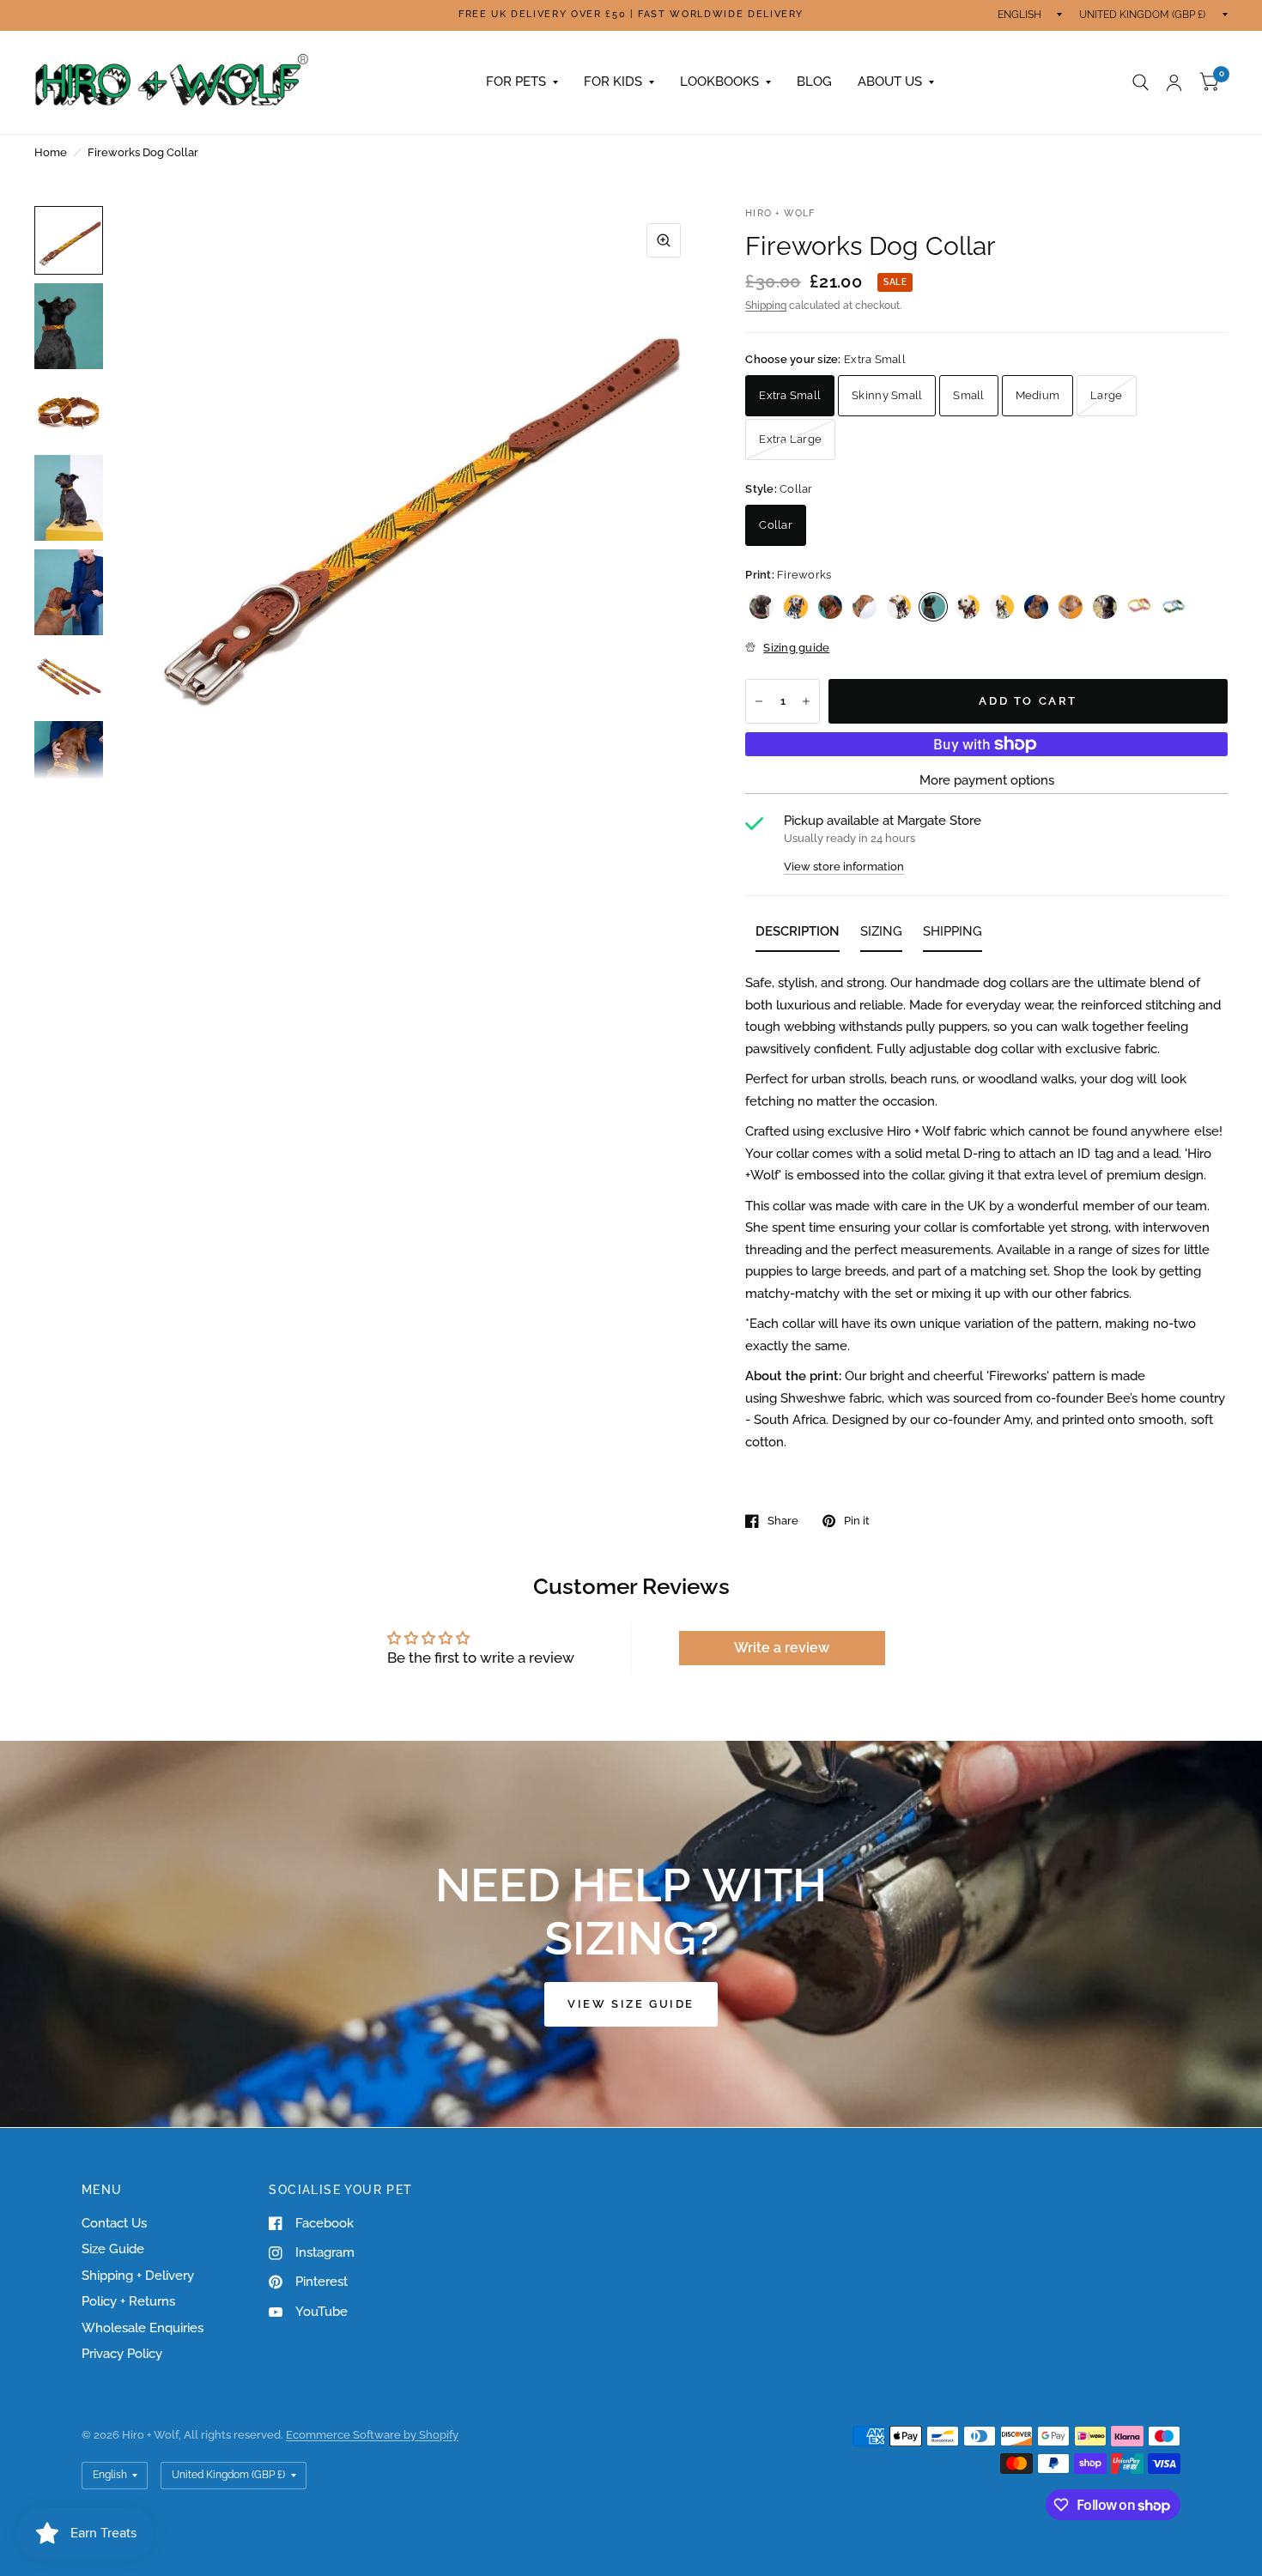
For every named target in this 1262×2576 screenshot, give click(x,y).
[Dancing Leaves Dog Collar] (1174, 607)
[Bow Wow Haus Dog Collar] (1071, 607)
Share (783, 1521)
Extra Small (790, 395)
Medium (1038, 395)
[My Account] (1174, 82)
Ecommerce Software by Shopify (372, 2435)
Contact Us (114, 2223)
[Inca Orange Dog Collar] (830, 607)
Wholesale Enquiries (143, 2328)
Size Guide (113, 2249)
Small (968, 395)
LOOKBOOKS (719, 82)
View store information (844, 867)
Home (51, 152)
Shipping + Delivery (138, 2276)
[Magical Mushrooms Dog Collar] (1105, 607)
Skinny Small (887, 395)
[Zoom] (664, 240)
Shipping (766, 306)
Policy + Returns (128, 2301)
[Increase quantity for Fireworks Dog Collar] (806, 701)
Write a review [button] (782, 1648)
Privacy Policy (122, 2354)
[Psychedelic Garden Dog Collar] (1139, 607)
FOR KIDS (613, 82)
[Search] (1141, 82)
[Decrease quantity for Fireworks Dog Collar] (759, 701)
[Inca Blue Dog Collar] (796, 607)
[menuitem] (522, 82)
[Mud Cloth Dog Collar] (1036, 607)
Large (1106, 395)
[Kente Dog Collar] (1002, 607)
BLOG (814, 82)
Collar (776, 525)
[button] (631, 2004)
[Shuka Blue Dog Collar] (865, 607)
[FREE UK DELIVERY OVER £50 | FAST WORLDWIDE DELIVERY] (631, 15)
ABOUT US (890, 82)
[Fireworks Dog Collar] (933, 607)
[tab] (798, 935)
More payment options (987, 780)
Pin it (857, 1521)
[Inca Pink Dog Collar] (761, 607)
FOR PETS (516, 82)
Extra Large (790, 439)
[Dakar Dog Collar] (968, 607)
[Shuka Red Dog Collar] (899, 607)
